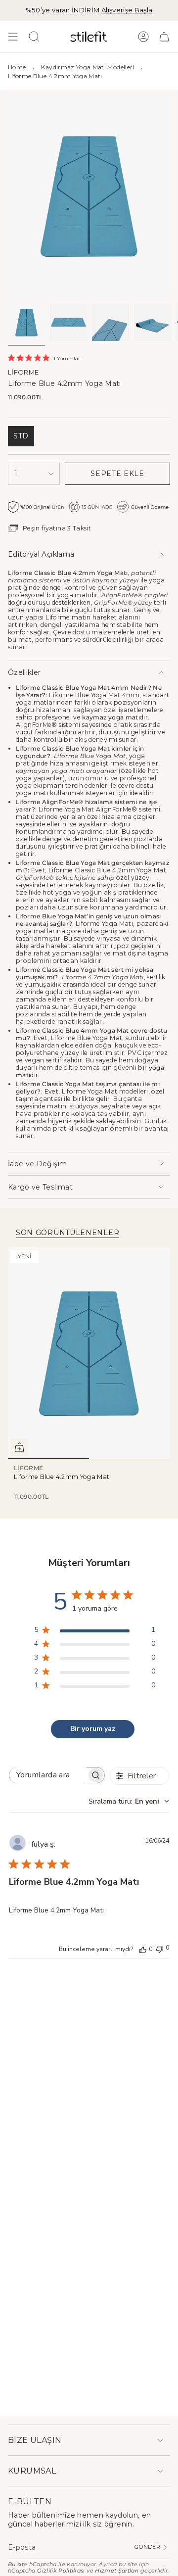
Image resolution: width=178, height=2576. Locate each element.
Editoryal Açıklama (41, 554)
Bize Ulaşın (35, 2440)
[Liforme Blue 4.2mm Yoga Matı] (89, 1353)
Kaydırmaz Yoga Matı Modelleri (88, 67)
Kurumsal (32, 2471)
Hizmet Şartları (117, 2571)
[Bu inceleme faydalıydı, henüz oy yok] (143, 1949)
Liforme (23, 372)
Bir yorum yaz (93, 1729)
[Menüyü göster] (13, 37)
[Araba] (164, 37)
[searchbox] (48, 1775)
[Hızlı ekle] (19, 1447)
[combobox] (129, 1801)
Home (17, 67)
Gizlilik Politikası (61, 2571)
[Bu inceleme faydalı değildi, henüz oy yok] (160, 1948)
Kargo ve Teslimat (40, 1187)
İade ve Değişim (37, 1164)
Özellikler (24, 672)
